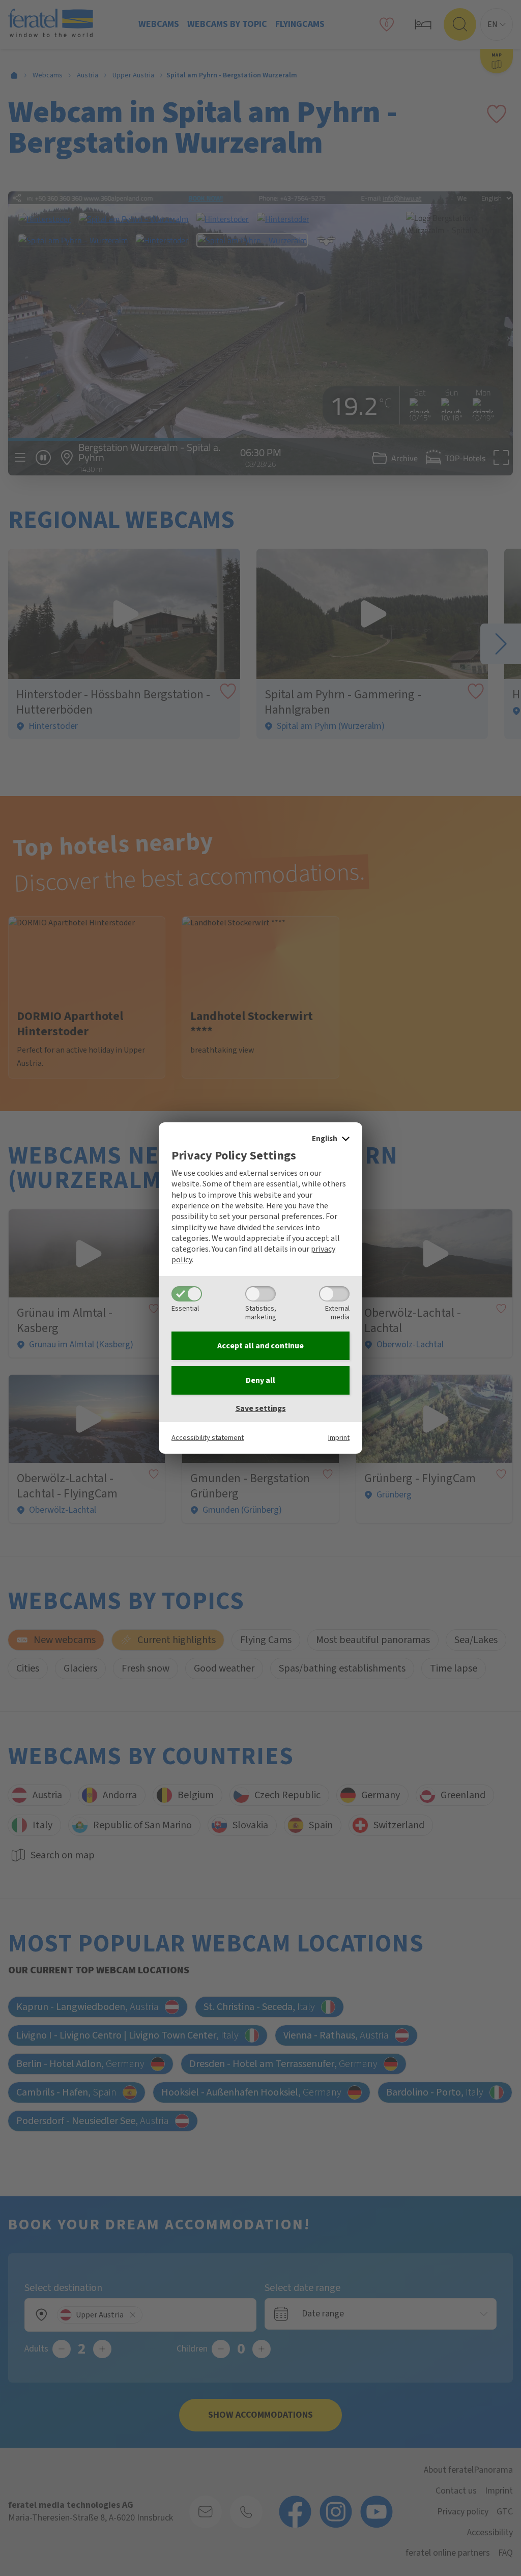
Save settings (261, 1408)
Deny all (260, 1380)
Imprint (339, 1438)
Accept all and (260, 1346)
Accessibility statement (208, 1438)
